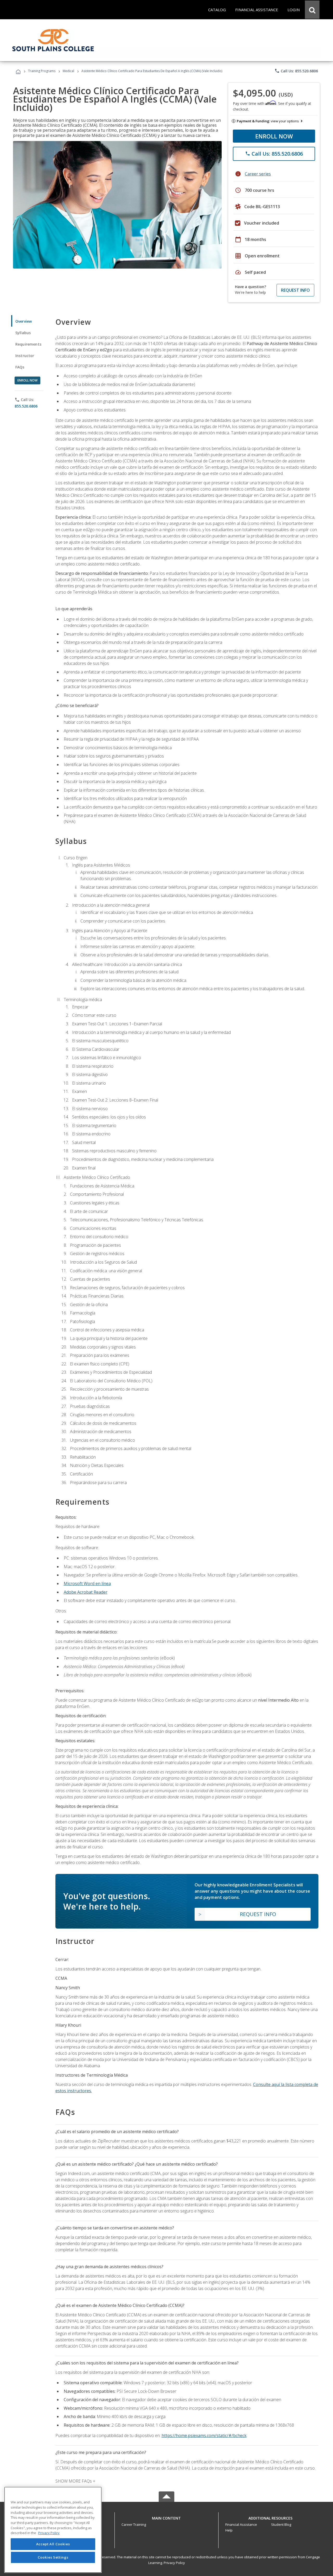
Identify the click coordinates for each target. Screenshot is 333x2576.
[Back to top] (166, 2517)
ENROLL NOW (274, 136)
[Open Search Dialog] (312, 10)
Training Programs (42, 71)
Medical (68, 71)
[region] (53, 2530)
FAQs (20, 367)
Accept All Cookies (53, 2544)
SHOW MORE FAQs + (75, 2481)
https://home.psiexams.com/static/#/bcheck (204, 2435)
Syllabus (23, 333)
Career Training (134, 2524)
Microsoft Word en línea (87, 1583)
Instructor (25, 356)
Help (229, 2530)
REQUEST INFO (295, 290)
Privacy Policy (174, 2563)
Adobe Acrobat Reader (86, 1592)
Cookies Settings (53, 2557)
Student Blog (281, 2524)
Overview (24, 321)
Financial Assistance (241, 2524)
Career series (258, 174)
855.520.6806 (26, 406)
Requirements (28, 344)
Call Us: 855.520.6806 (296, 71)
